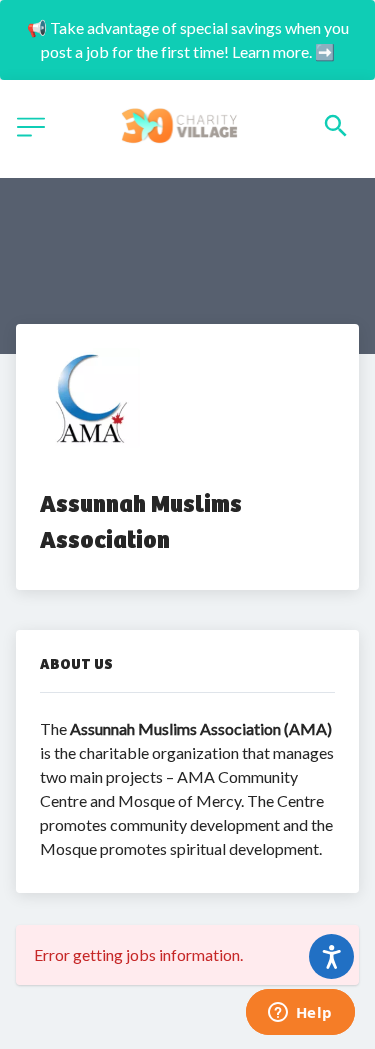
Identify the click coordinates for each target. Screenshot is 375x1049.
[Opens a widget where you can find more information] (300, 1014)
